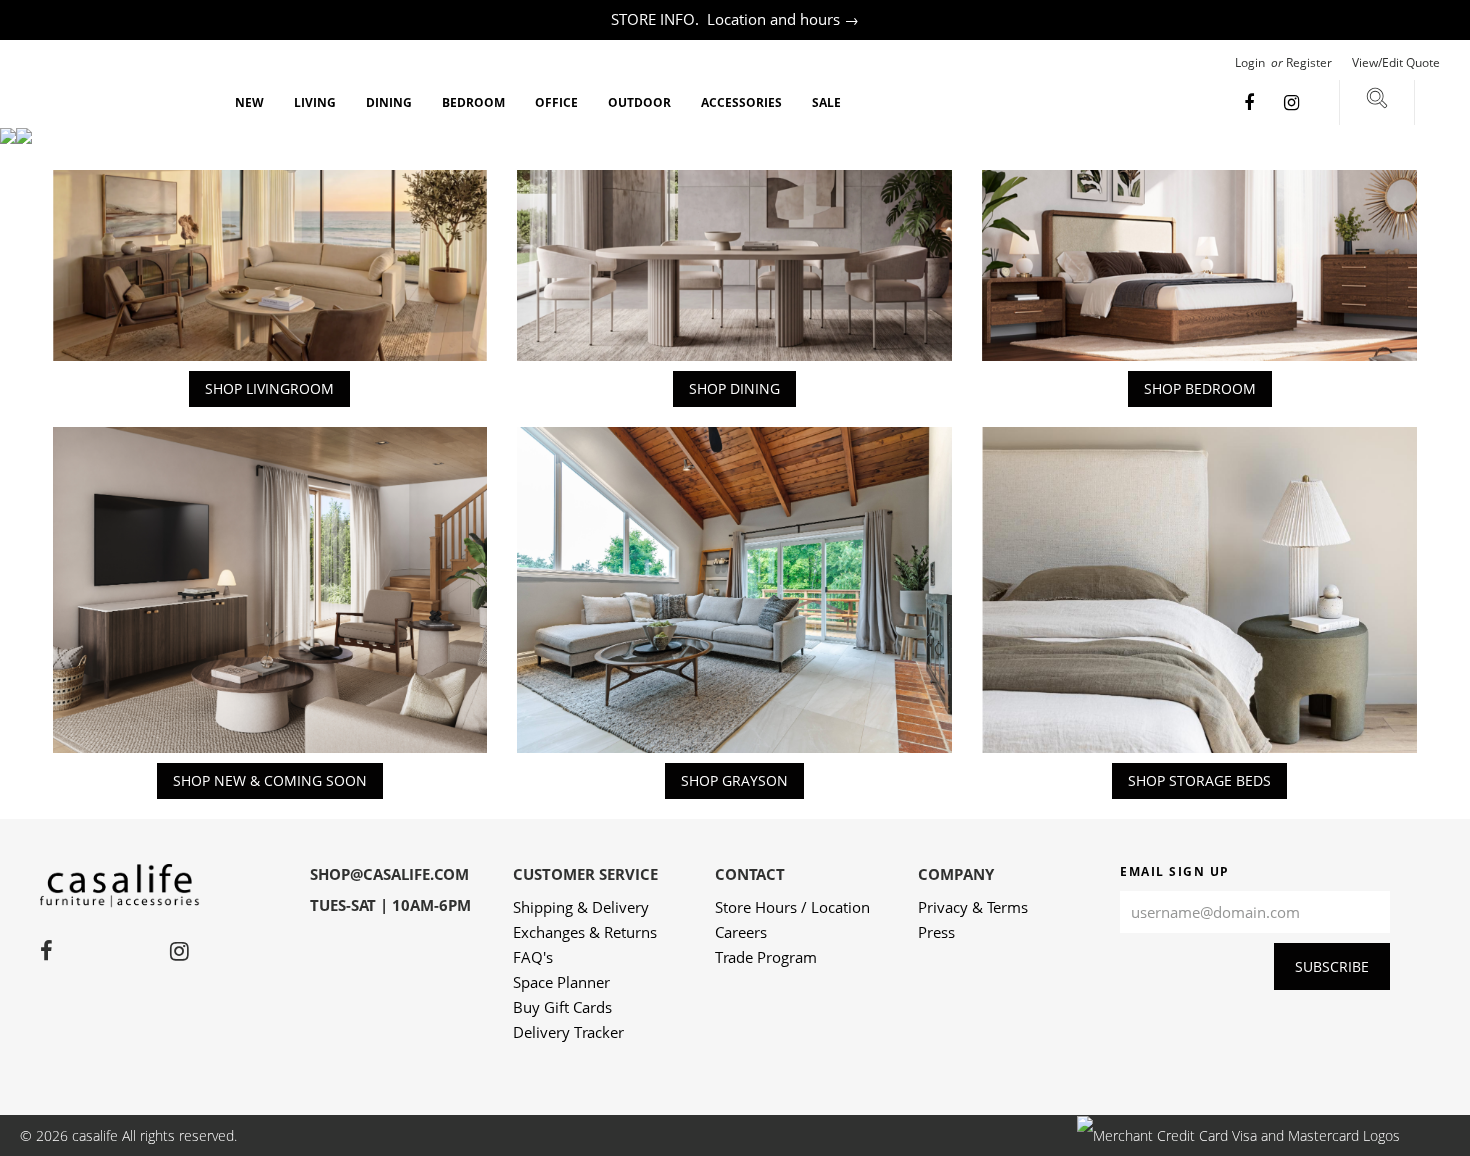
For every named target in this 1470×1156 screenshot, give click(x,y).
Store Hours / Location (792, 907)
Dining (389, 102)
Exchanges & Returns (585, 932)
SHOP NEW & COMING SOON (270, 780)
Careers (741, 932)
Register (1309, 62)
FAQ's (533, 957)
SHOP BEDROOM (1200, 388)
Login (1251, 62)
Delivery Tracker (568, 1032)
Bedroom (473, 102)
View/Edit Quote (1396, 62)
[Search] (1377, 102)
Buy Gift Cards (562, 1007)
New (249, 102)
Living (315, 102)
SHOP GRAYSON (734, 780)
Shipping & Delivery (581, 907)
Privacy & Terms (973, 907)
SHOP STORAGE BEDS (1199, 780)
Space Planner (561, 982)
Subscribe (1332, 966)
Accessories (741, 102)
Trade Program (766, 957)
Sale (826, 102)
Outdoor (639, 102)
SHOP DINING (734, 388)
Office (556, 102)
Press (936, 932)
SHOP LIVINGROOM (269, 388)
